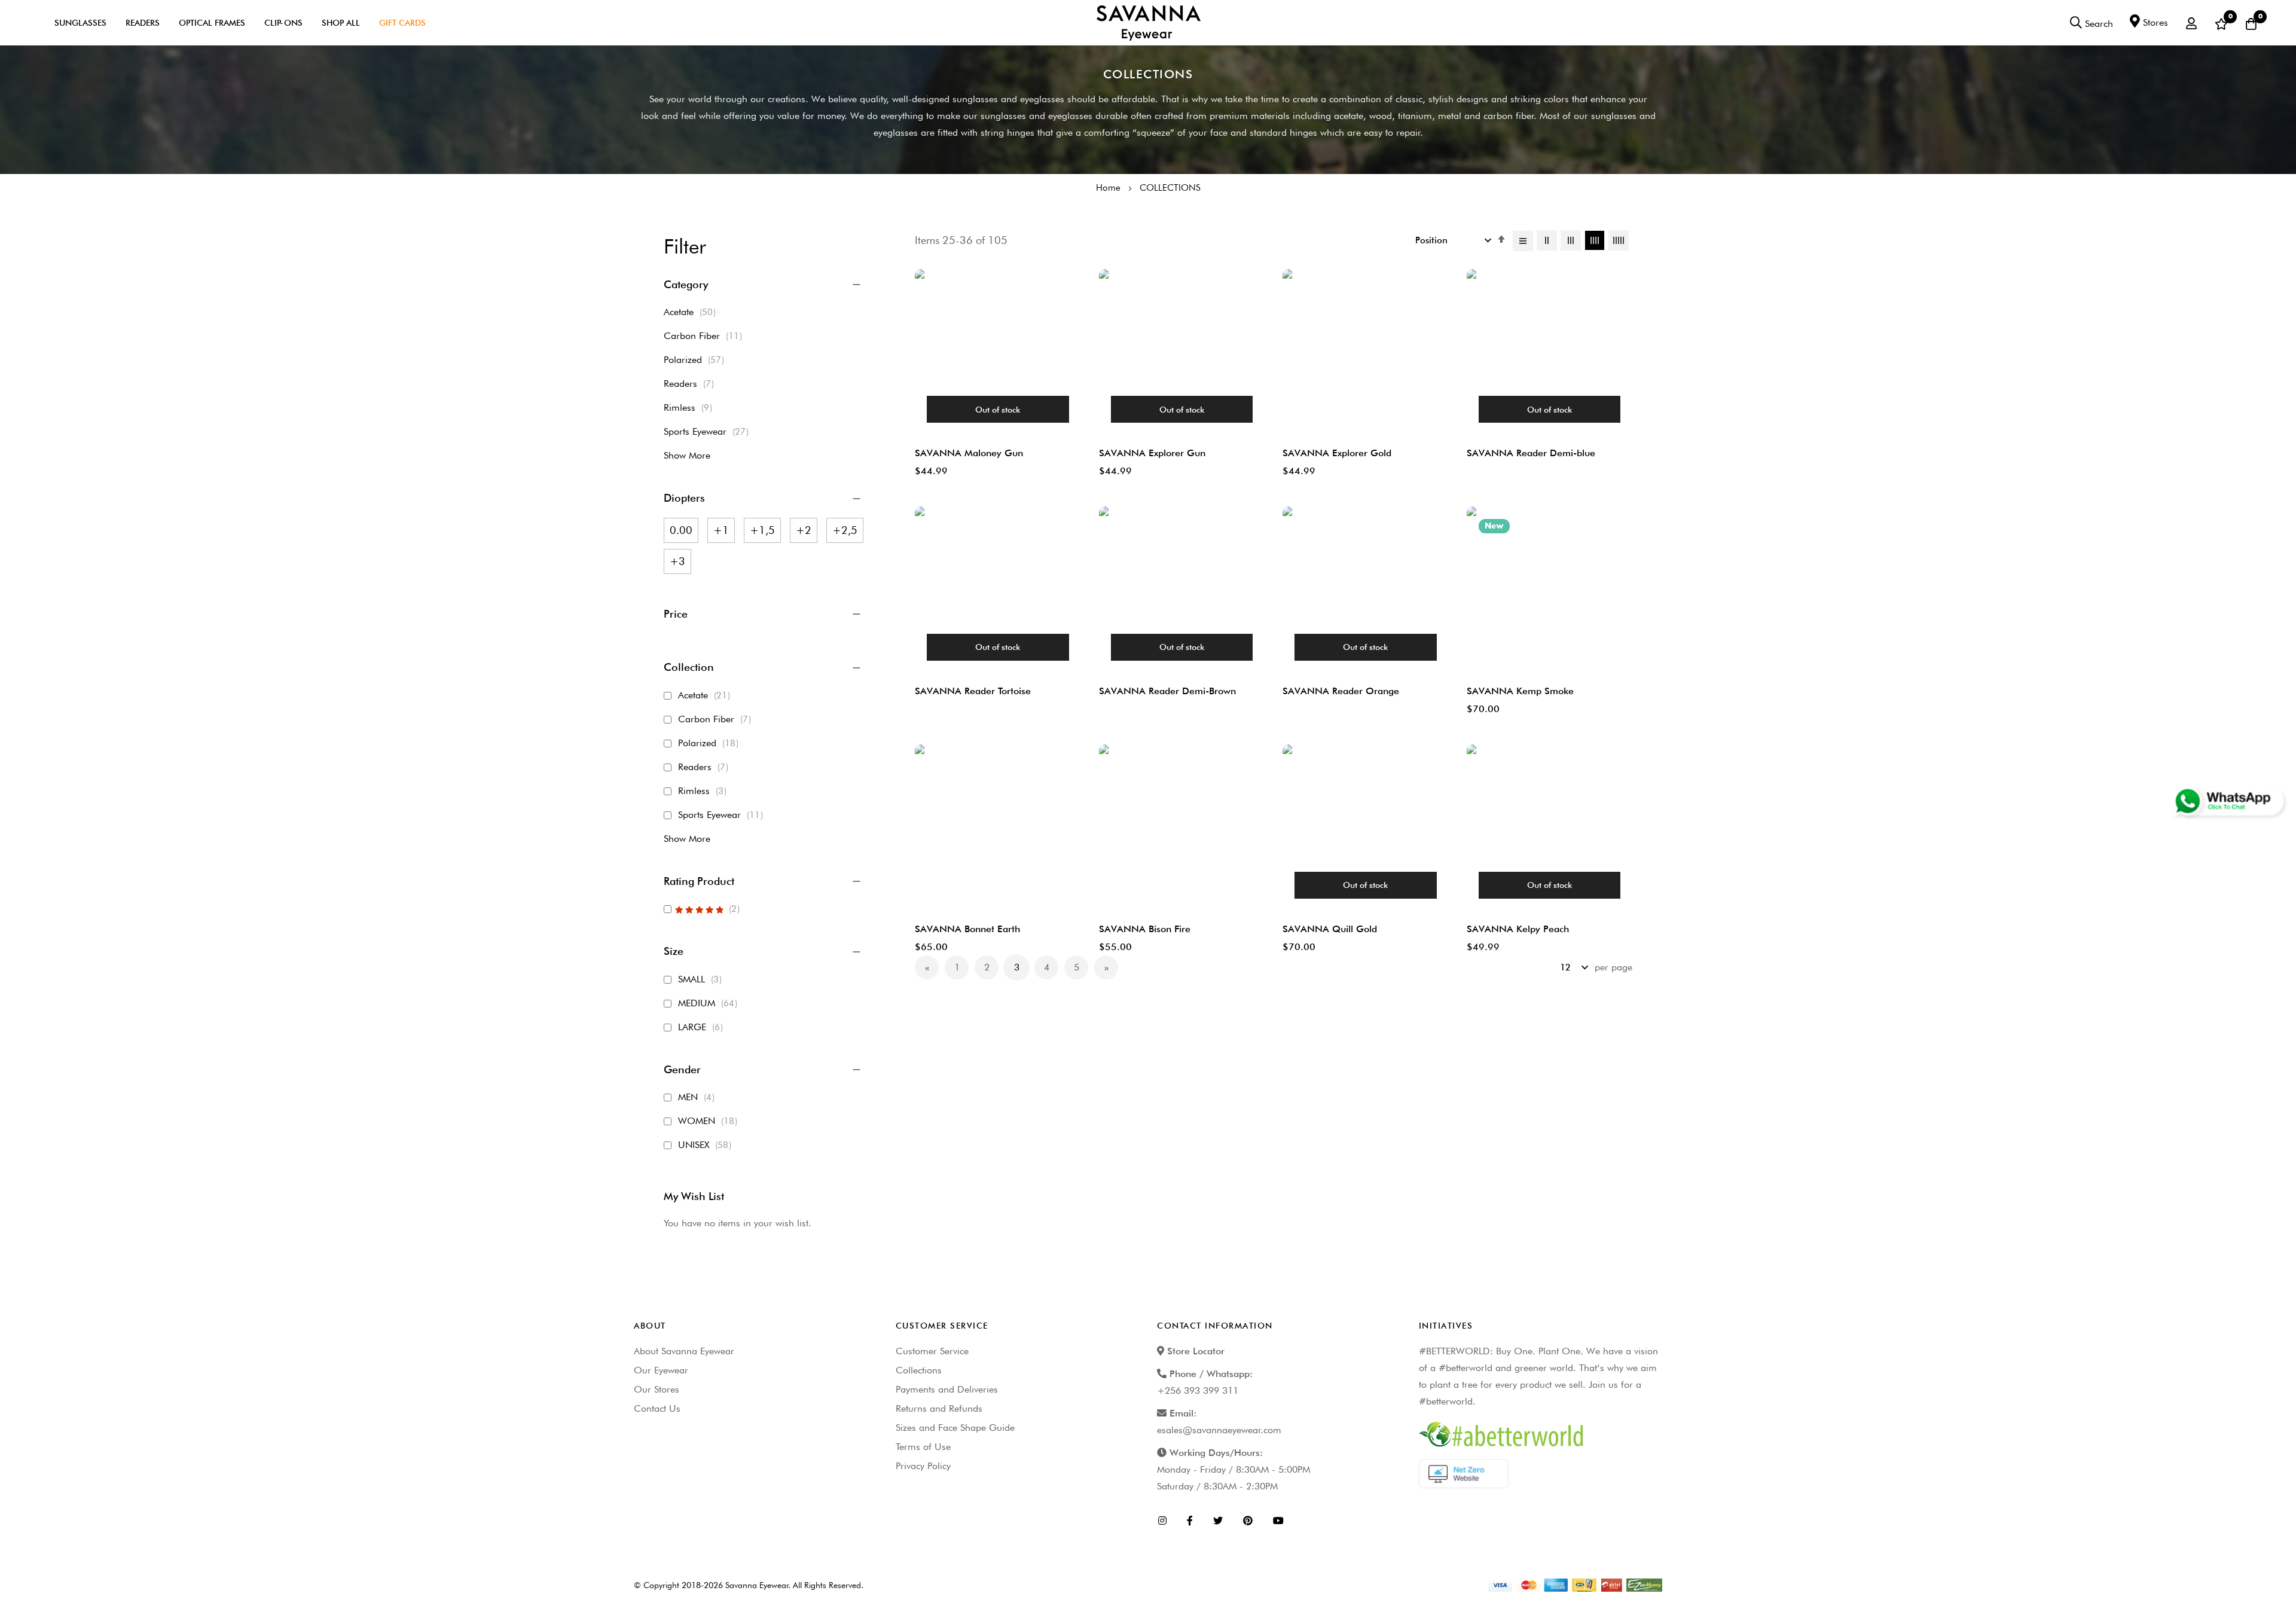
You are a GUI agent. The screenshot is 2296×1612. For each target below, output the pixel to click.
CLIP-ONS (283, 23)
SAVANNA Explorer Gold (1337, 453)
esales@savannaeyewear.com (1219, 1430)
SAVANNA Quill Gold (1330, 929)
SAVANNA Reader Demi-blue (1531, 453)
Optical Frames (212, 23)
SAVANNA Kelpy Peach (1518, 929)
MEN (698, 1097)
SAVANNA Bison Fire (1145, 929)
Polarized (697, 360)
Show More (687, 455)
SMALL (702, 979)
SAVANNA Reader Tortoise (973, 691)
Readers (143, 23)
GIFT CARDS (402, 23)
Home (1109, 188)
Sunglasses (80, 23)
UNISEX (706, 1145)
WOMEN (709, 1121)
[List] (1523, 241)
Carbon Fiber (706, 336)
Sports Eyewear (709, 431)
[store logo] (1148, 23)
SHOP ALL (341, 23)
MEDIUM (709, 1003)
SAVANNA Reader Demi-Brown (1167, 691)
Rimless (691, 407)
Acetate (693, 312)
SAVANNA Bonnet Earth (967, 929)
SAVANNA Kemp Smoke (1520, 691)
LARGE (702, 1027)
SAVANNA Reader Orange (1341, 691)
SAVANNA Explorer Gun (1152, 453)
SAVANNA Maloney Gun (969, 453)
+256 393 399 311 (1198, 1390)
